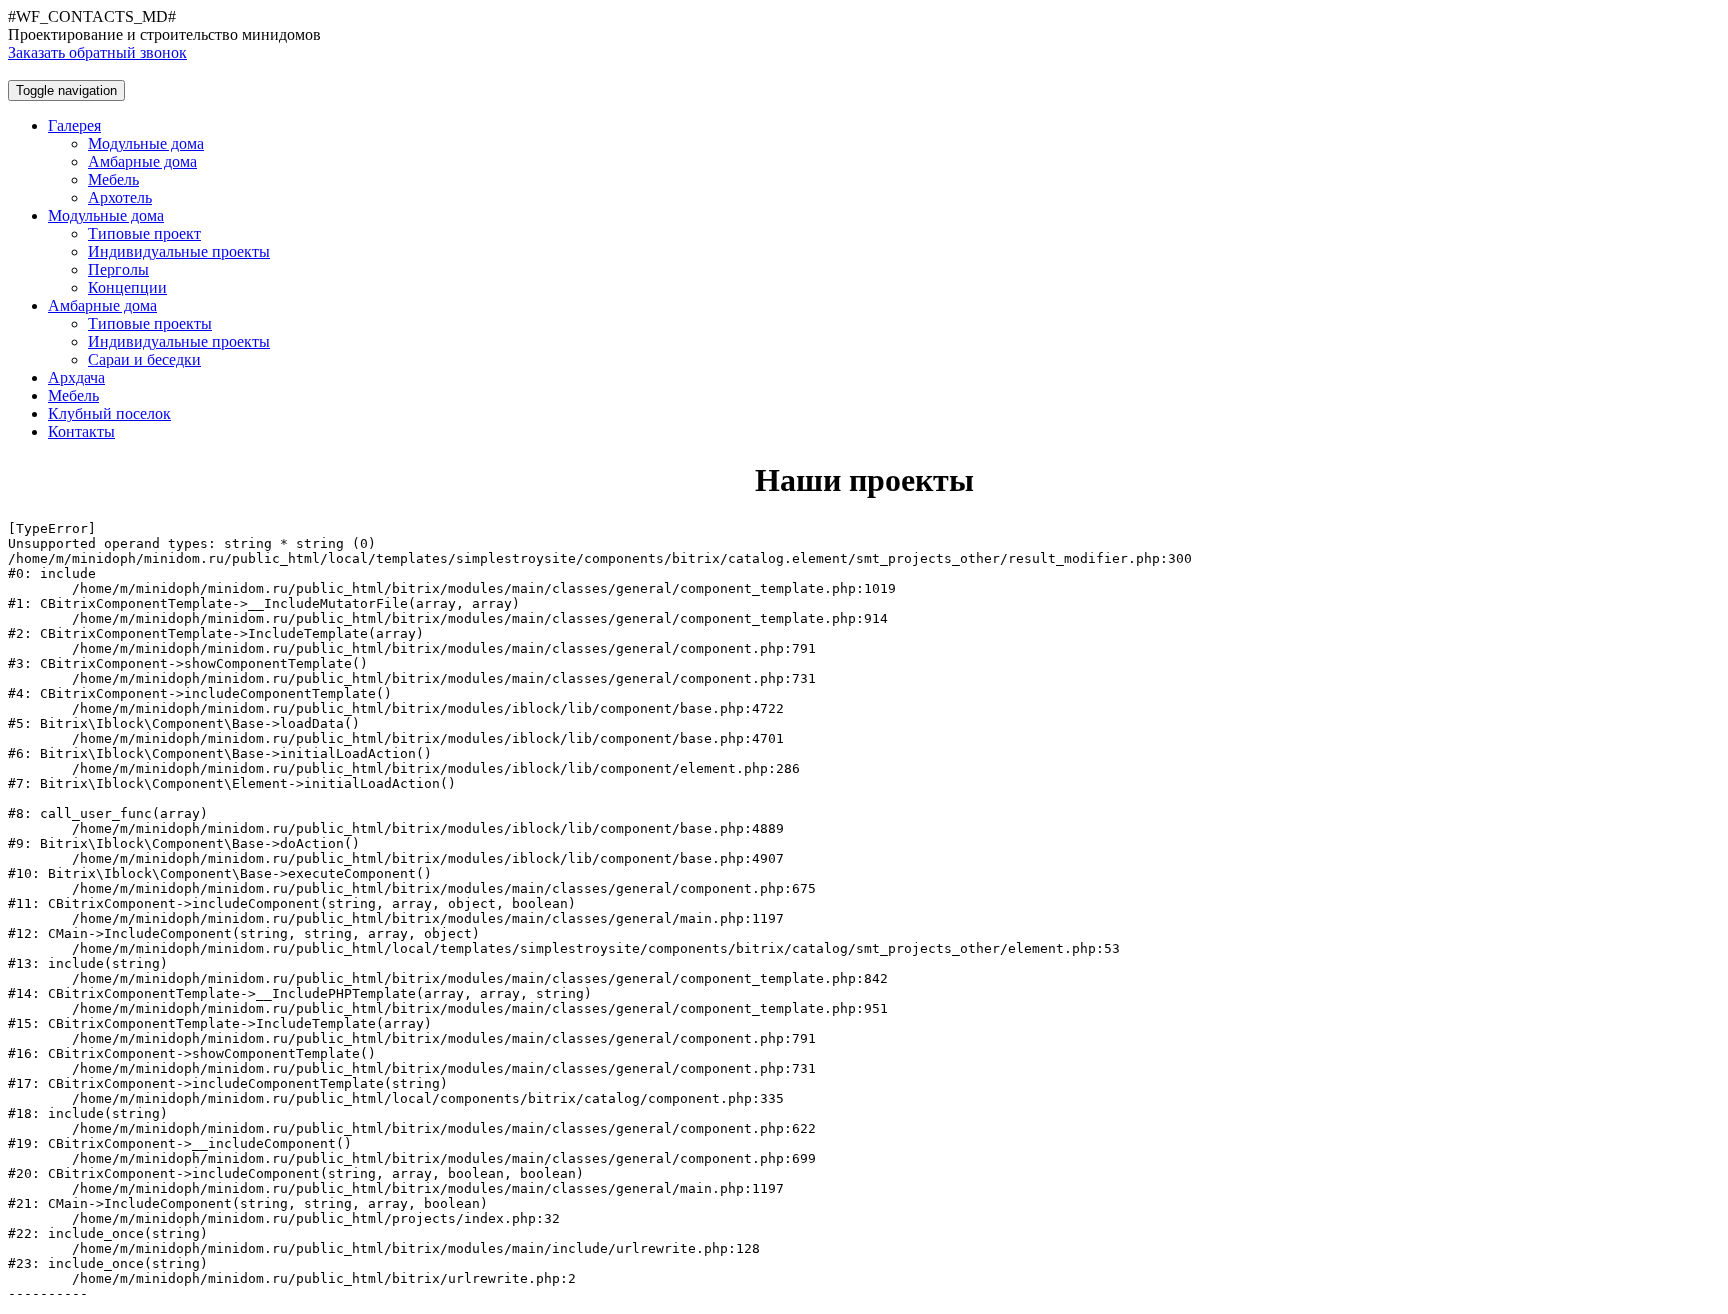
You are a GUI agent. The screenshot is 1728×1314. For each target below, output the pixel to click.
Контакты (81, 431)
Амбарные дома (142, 161)
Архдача (76, 377)
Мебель (113, 179)
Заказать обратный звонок (97, 52)
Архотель (120, 197)
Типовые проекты (150, 323)
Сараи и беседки (144, 359)
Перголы (118, 269)
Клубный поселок (109, 413)
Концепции (127, 287)
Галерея (74, 125)
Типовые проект (144, 233)
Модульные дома (146, 143)
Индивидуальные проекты (179, 251)
